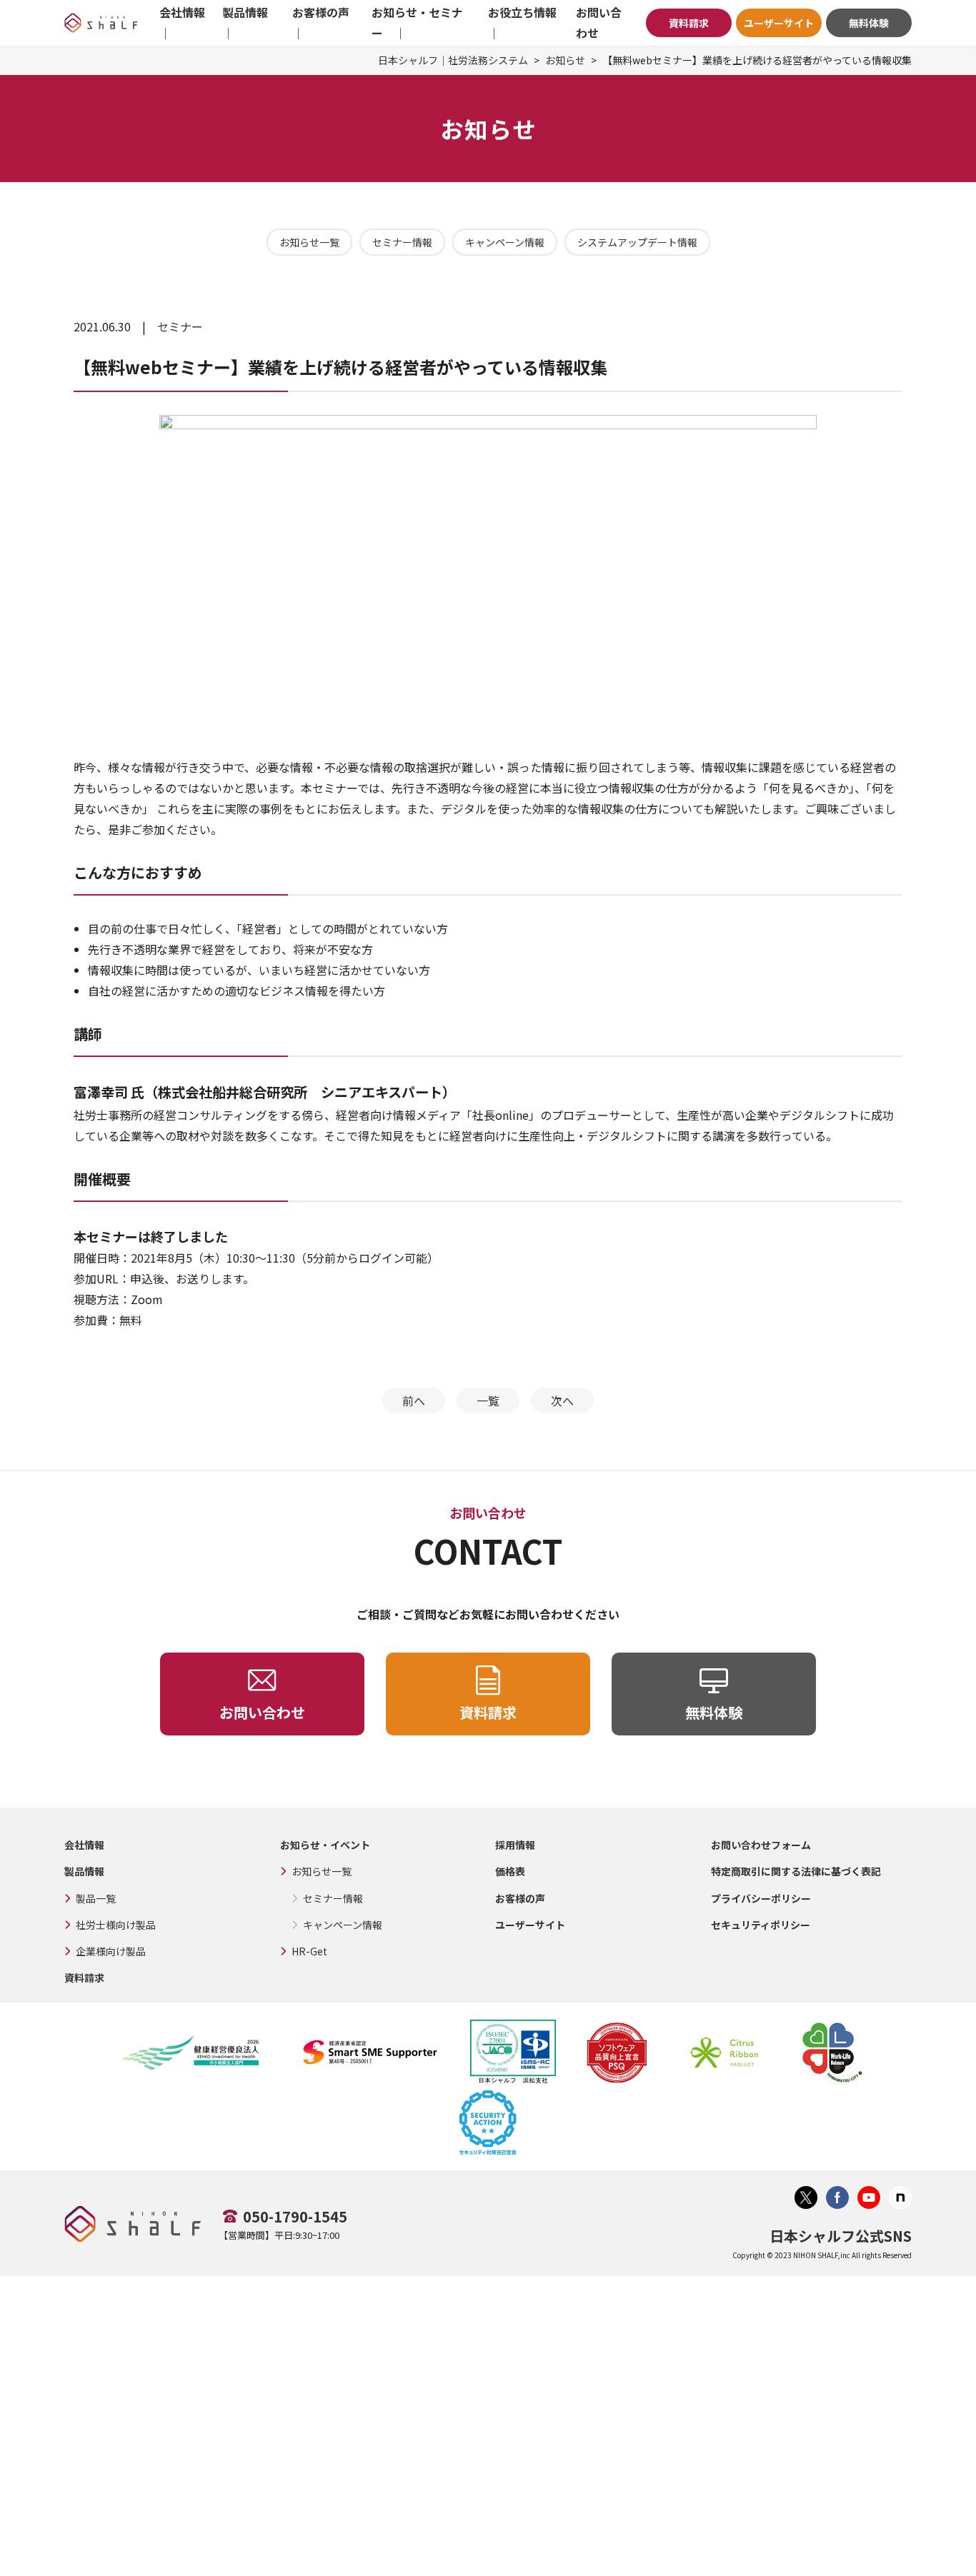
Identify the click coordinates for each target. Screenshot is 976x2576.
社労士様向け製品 (116, 1925)
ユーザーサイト (779, 23)
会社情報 (84, 1845)
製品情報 (84, 1871)
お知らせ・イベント (325, 1845)
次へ (562, 1400)
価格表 (510, 1871)
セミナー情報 (402, 242)
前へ (414, 1400)
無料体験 (869, 23)
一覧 (488, 1400)
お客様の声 (520, 1898)
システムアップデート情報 (637, 242)
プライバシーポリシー (761, 1898)
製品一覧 (96, 1898)
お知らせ (565, 60)
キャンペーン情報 (505, 242)
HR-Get (309, 1951)
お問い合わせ (599, 22)
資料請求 (689, 23)
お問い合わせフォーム (761, 1845)
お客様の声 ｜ (325, 22)
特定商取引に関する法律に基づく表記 (796, 1871)
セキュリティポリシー (761, 1925)
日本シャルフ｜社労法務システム (453, 60)
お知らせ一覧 (309, 242)
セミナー (180, 326)
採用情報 (515, 1845)
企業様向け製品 (111, 1951)
